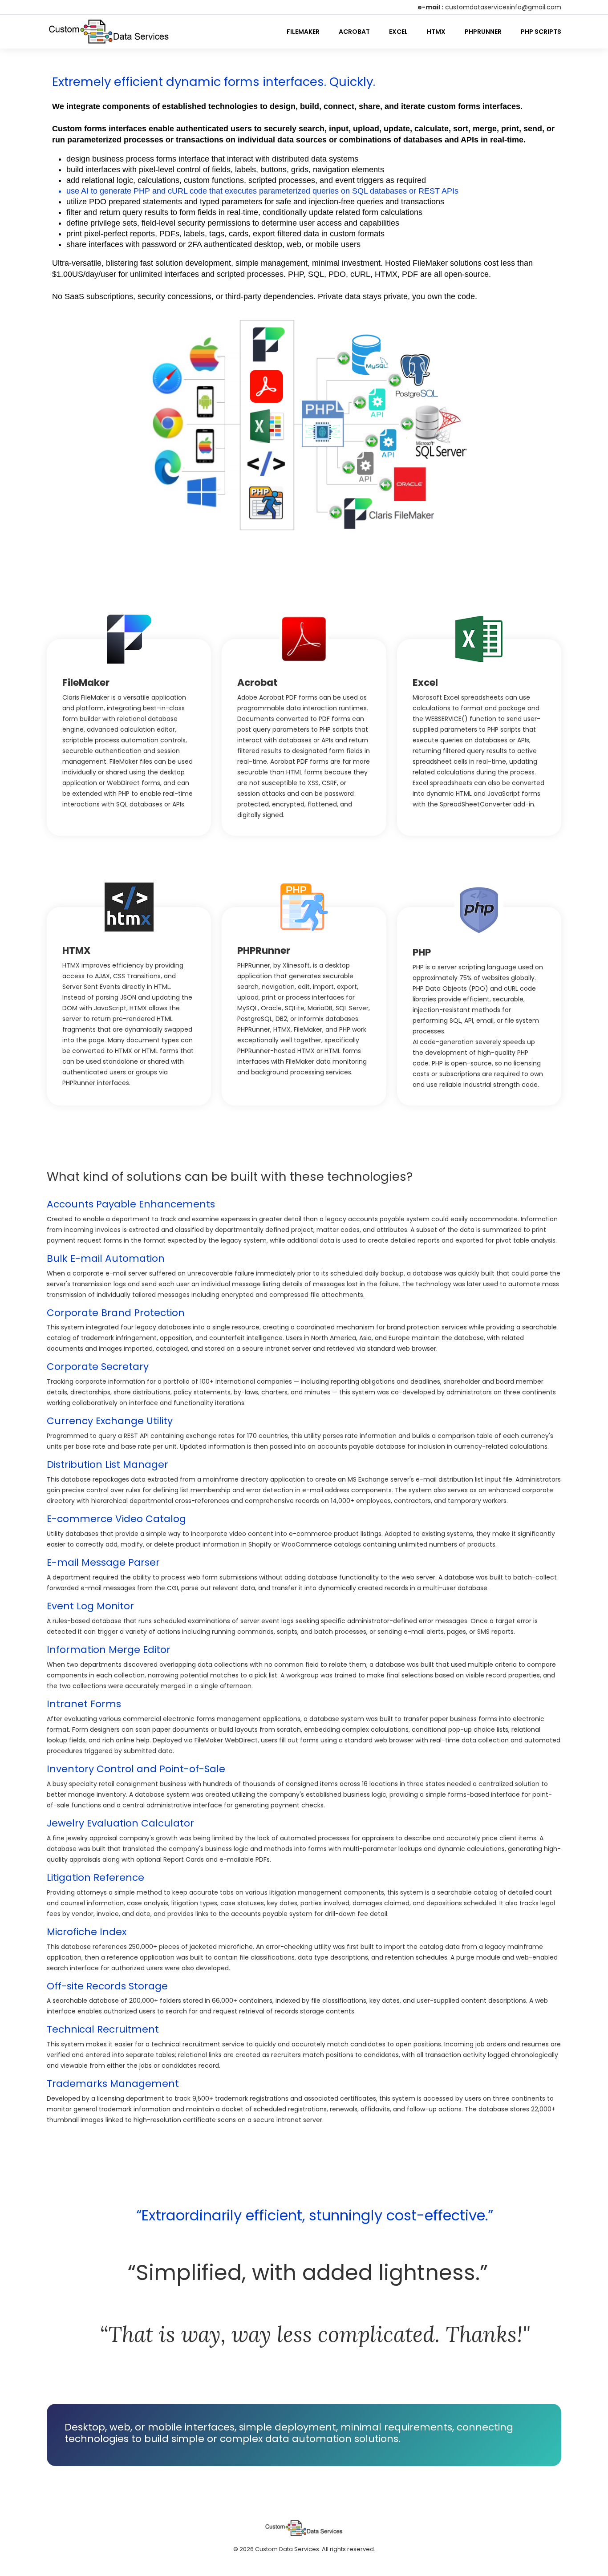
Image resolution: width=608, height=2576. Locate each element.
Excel (398, 32)
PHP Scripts (541, 32)
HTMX (436, 32)
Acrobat (354, 32)
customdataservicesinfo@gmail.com (503, 7)
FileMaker (303, 32)
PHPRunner (483, 32)
